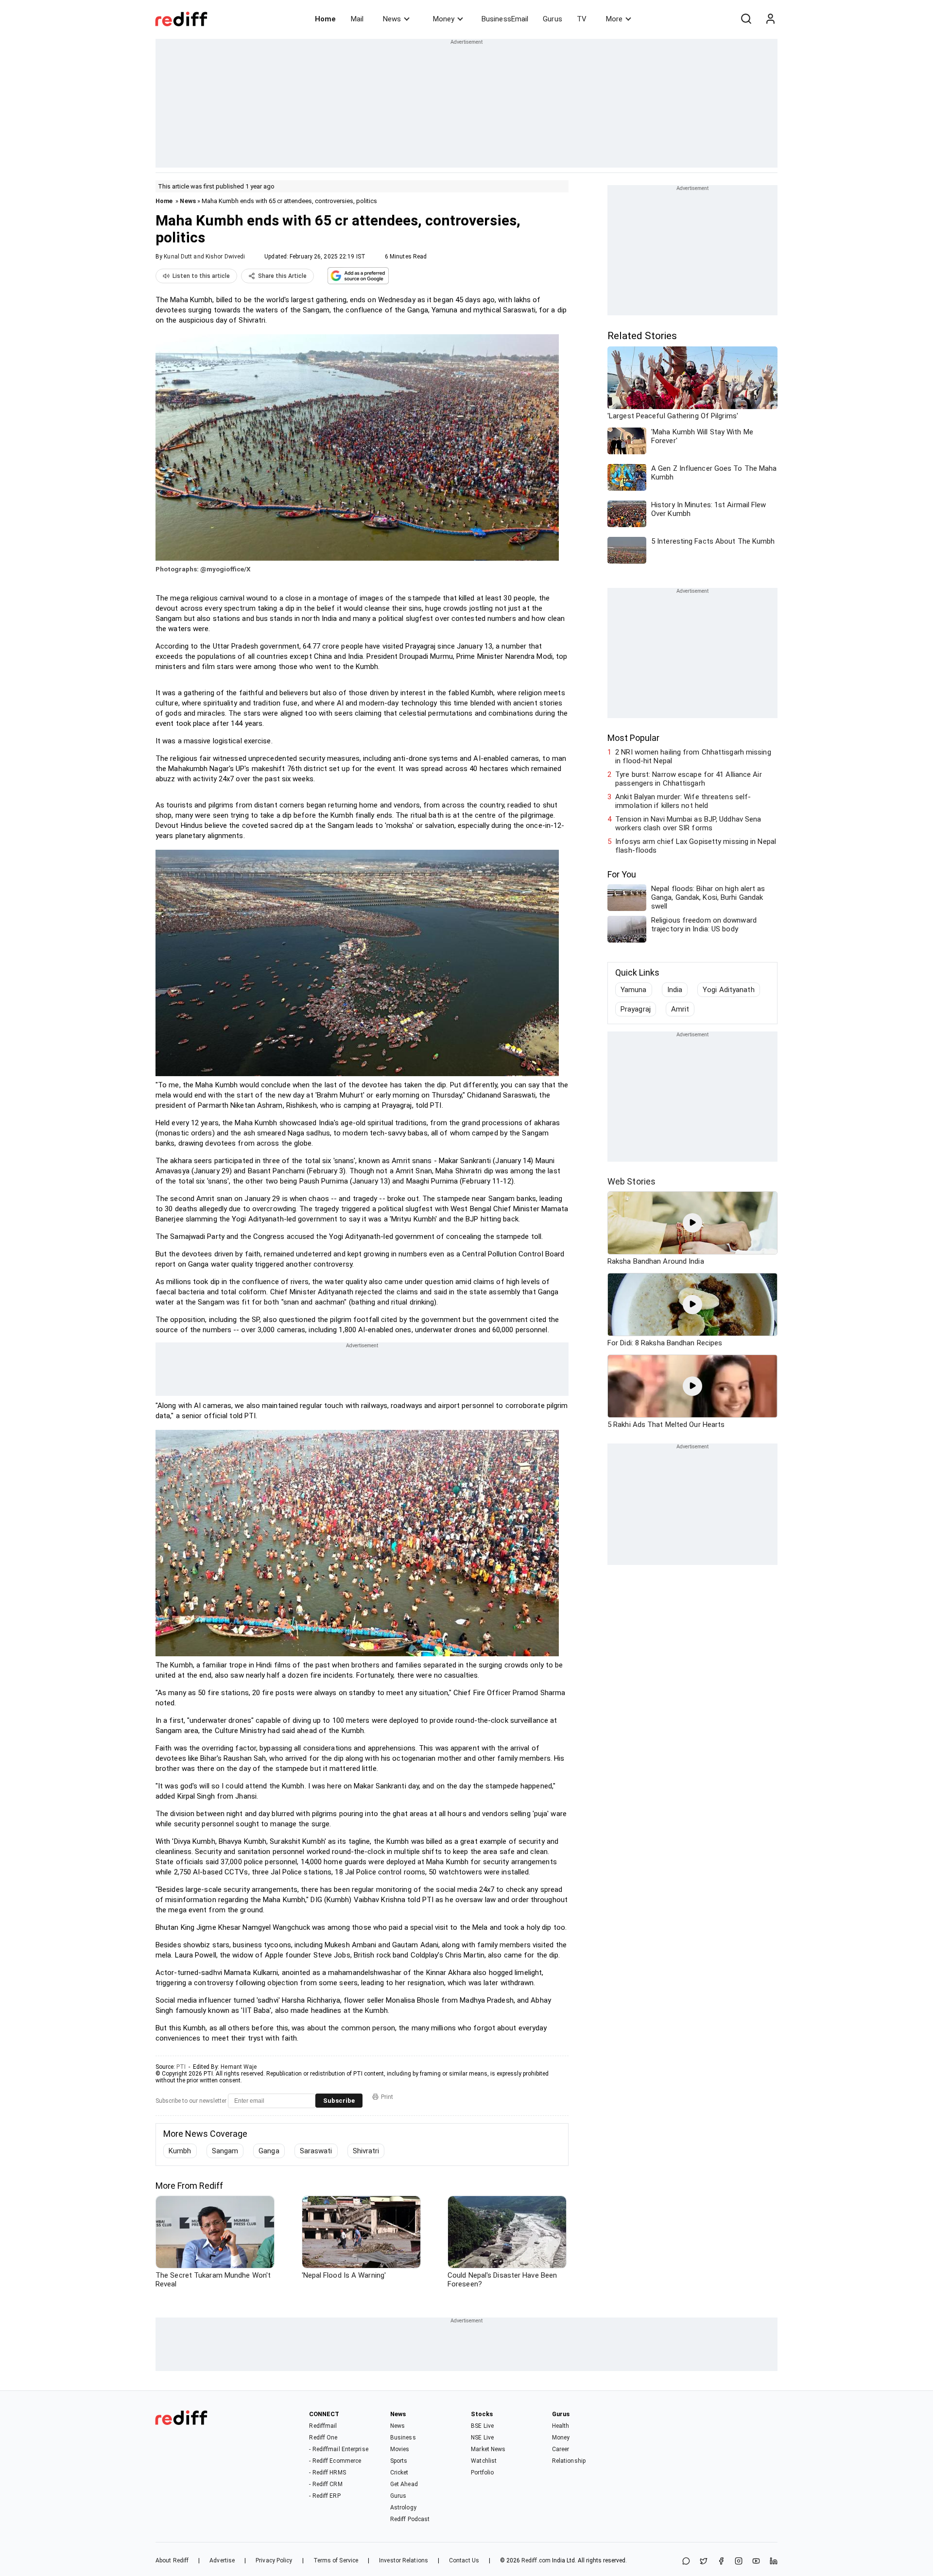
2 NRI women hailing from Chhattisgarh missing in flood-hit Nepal (693, 756)
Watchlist (484, 2461)
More (614, 19)
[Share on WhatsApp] (686, 2562)
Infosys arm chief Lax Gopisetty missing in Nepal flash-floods (696, 846)
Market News (488, 2449)
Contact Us (464, 2560)
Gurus (553, 19)
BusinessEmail (505, 19)
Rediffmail (323, 2426)
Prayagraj (636, 1009)
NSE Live (482, 2438)
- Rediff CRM (326, 2484)
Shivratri (366, 2151)
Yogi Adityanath (729, 990)
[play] (692, 1223)
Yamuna (634, 990)
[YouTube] (756, 2562)
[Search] (746, 19)
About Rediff (172, 2560)
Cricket (399, 2473)
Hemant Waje (239, 2067)
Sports (399, 2461)
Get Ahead (404, 2484)
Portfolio (482, 2473)
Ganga (269, 2151)
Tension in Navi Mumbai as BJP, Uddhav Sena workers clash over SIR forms (688, 824)
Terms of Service (336, 2560)
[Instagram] (739, 2562)
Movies (400, 2449)
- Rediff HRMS (327, 2473)
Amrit (680, 1009)
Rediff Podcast (410, 2519)
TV (582, 19)
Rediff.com (536, 2560)
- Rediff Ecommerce (335, 2461)
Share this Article (282, 276)
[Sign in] (770, 19)
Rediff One (323, 2438)
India (675, 990)
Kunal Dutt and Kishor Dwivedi (204, 257)
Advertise (222, 2560)
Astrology (403, 2507)
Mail (357, 19)
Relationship (569, 2461)
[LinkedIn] (774, 2562)
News (392, 19)
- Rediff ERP (325, 2496)
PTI (181, 2067)
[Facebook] (721, 2562)
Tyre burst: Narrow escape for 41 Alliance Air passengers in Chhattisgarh (689, 779)
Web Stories (631, 1181)
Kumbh (180, 2151)
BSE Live (482, 2426)
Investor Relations (404, 2560)
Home (325, 19)
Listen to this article (201, 276)
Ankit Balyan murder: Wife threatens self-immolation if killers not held (683, 801)
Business (403, 2438)
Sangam (225, 2151)
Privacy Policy (274, 2560)
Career (561, 2449)
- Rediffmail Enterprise (338, 2449)
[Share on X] (704, 2562)
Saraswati (316, 2151)
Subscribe (339, 2101)
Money (444, 19)
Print (387, 2097)
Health (561, 2426)
